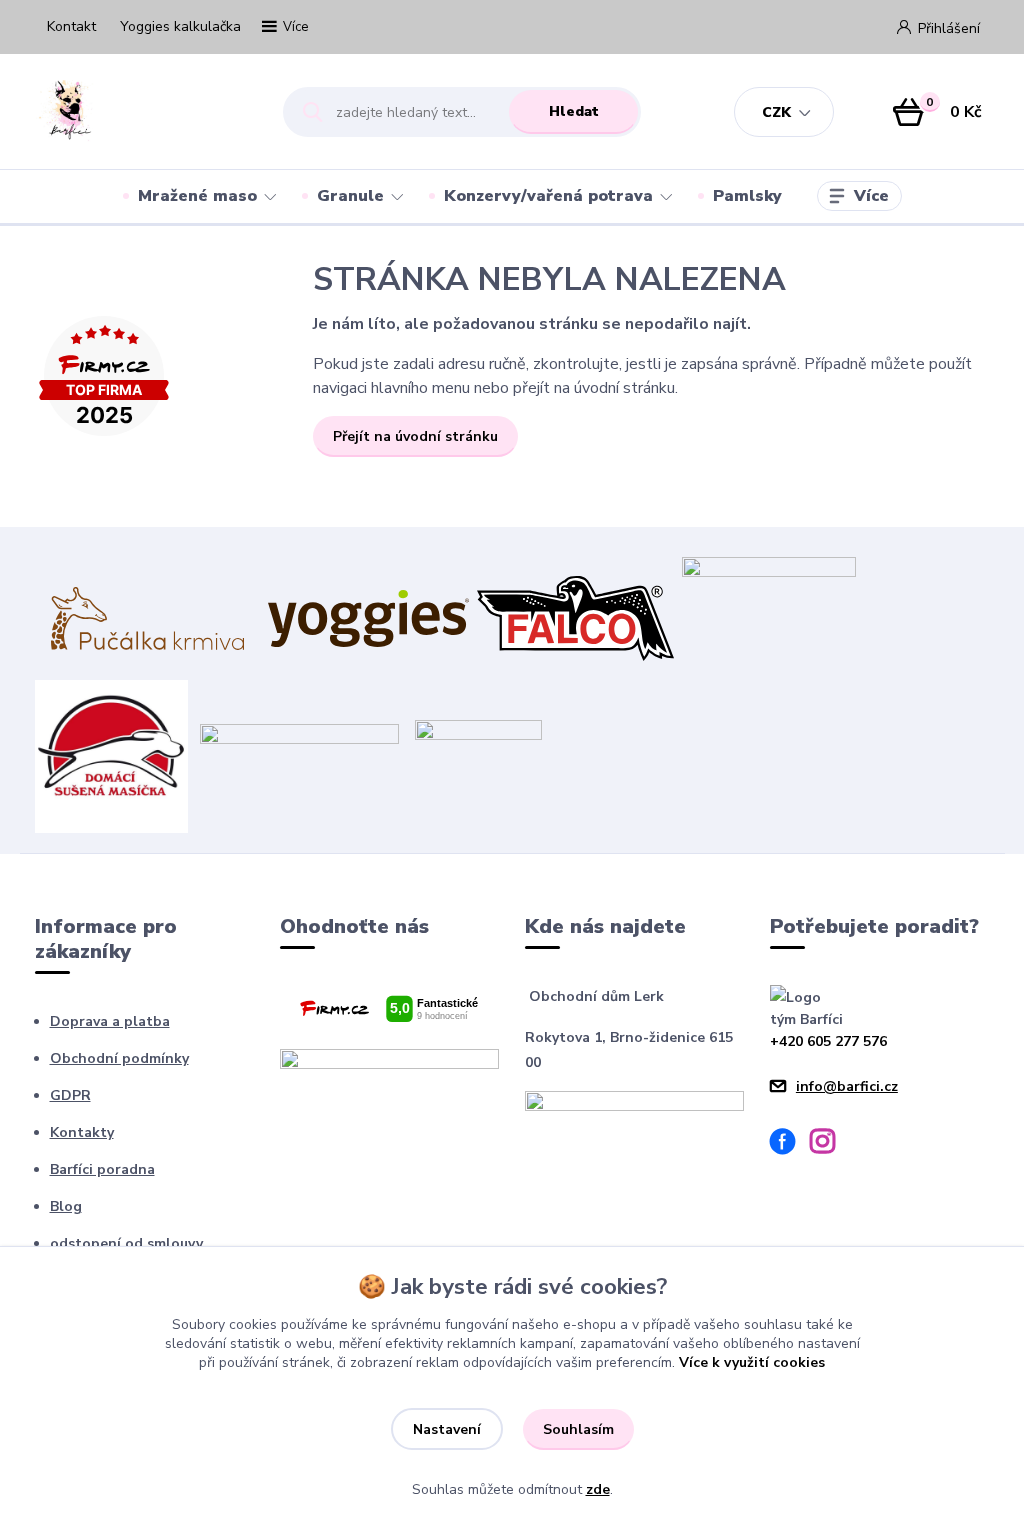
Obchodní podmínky (119, 1058)
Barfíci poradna (102, 1169)
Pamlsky (747, 196)
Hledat (574, 111)
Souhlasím (578, 1429)
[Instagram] (830, 1144)
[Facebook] (790, 1144)
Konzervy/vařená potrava (548, 196)
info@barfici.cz (847, 1086)
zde (598, 1489)
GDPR (70, 1095)
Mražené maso (197, 196)
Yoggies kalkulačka (180, 26)
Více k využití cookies (752, 1362)
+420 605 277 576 (828, 1041)
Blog (66, 1206)
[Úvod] (141, 112)
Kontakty (82, 1132)
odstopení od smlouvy (126, 1243)
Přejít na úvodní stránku (415, 436)
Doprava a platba (110, 1021)
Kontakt (71, 26)
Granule (350, 196)
